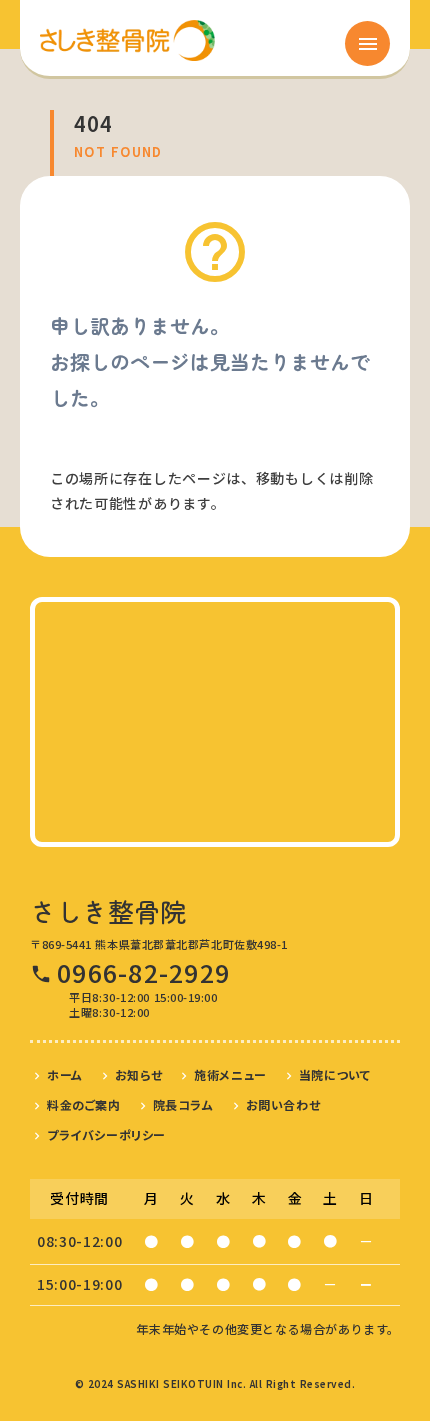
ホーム (65, 1074)
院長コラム (183, 1104)
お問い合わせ (283, 1104)
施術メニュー (230, 1074)
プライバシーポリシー (106, 1134)
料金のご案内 (84, 1104)
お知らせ (138, 1074)
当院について (335, 1074)
